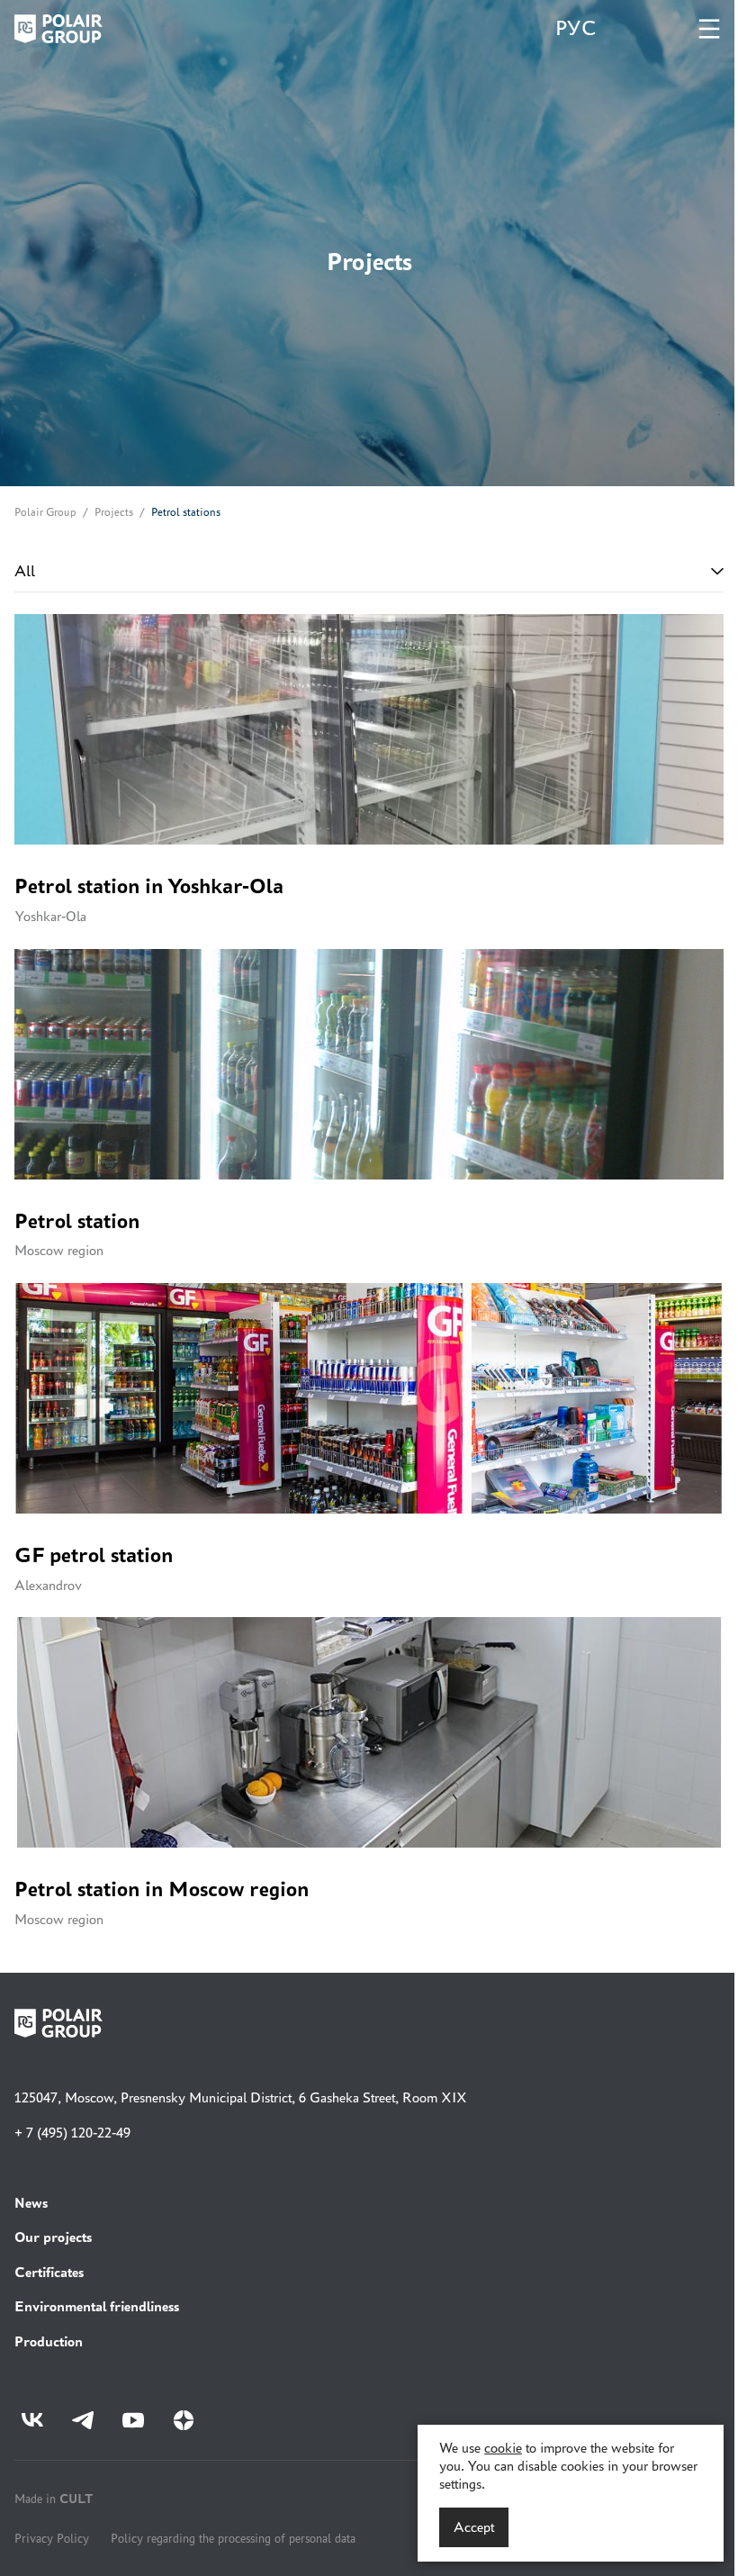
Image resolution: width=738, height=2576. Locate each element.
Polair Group (45, 512)
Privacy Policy (52, 2538)
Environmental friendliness (97, 2306)
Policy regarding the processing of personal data (233, 2538)
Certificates (49, 2272)
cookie (503, 2448)
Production (49, 2341)
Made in (54, 2498)
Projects (114, 512)
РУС (576, 28)
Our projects (53, 2237)
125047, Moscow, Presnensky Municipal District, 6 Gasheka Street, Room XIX (241, 2097)
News (31, 2203)
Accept (474, 2527)
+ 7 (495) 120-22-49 (72, 2133)
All (25, 571)
